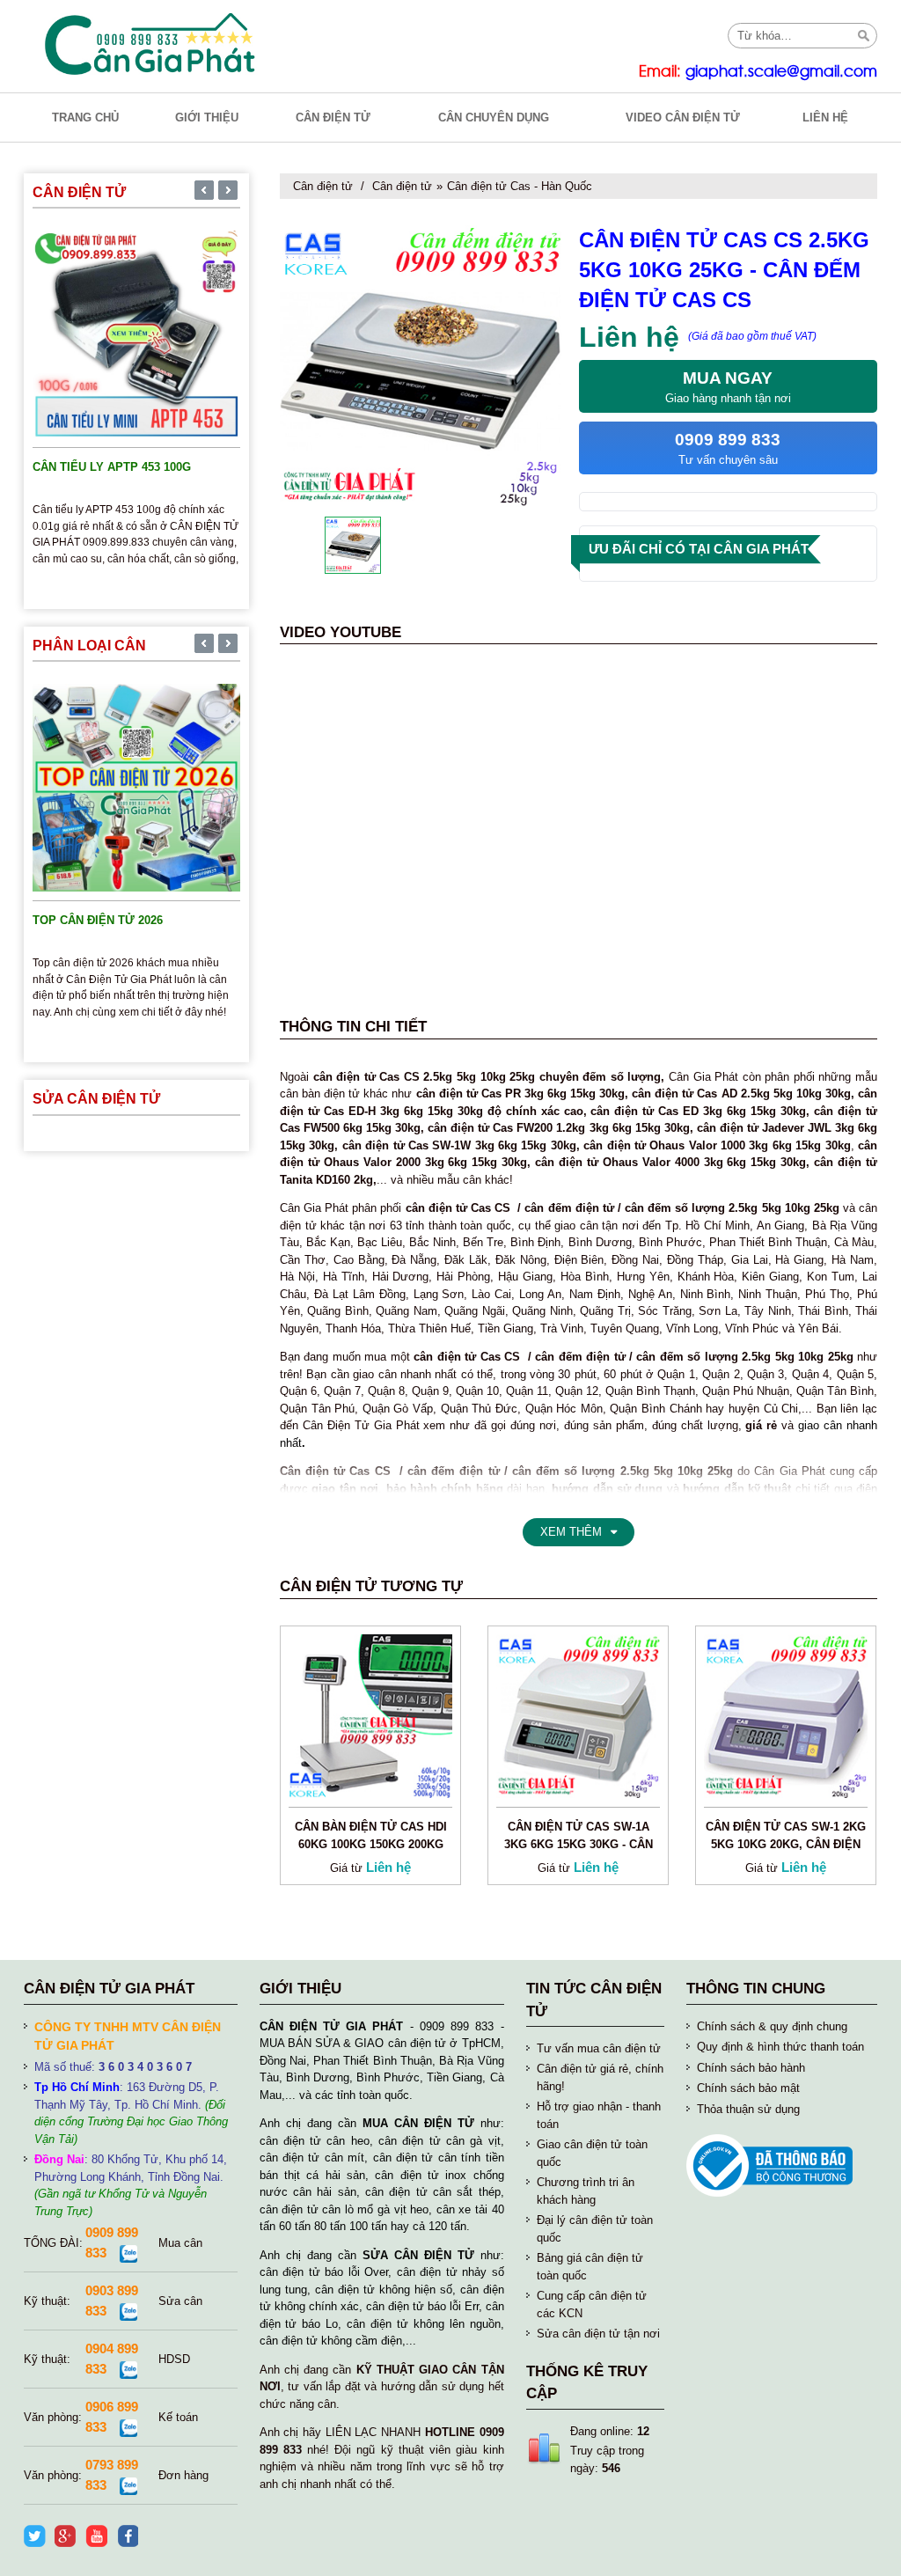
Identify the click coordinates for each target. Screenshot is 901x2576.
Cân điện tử (323, 186)
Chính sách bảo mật (748, 2088)
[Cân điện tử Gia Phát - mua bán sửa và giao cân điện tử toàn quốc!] (152, 44)
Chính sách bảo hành (751, 2068)
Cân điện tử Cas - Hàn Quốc (520, 186)
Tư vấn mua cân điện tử (599, 2048)
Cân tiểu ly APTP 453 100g (112, 467)
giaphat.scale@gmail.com (781, 72)
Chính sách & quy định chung (772, 2026)
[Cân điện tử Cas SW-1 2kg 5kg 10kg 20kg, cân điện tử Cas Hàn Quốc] (786, 1715)
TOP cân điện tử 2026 (98, 920)
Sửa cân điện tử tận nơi (598, 2334)
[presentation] (204, 192)
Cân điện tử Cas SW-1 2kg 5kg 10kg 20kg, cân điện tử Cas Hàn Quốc (786, 1844)
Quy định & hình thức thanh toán (780, 2047)
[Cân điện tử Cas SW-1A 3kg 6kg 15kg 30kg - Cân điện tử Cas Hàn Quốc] (578, 1715)
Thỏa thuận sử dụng (748, 2109)
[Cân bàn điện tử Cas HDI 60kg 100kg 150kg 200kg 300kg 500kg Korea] (370, 1715)
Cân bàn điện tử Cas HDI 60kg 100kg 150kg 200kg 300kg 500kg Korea (371, 1844)
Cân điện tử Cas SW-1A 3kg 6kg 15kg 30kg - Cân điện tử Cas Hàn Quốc (579, 1844)
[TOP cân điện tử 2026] (136, 787)
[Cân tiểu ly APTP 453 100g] (136, 334)
